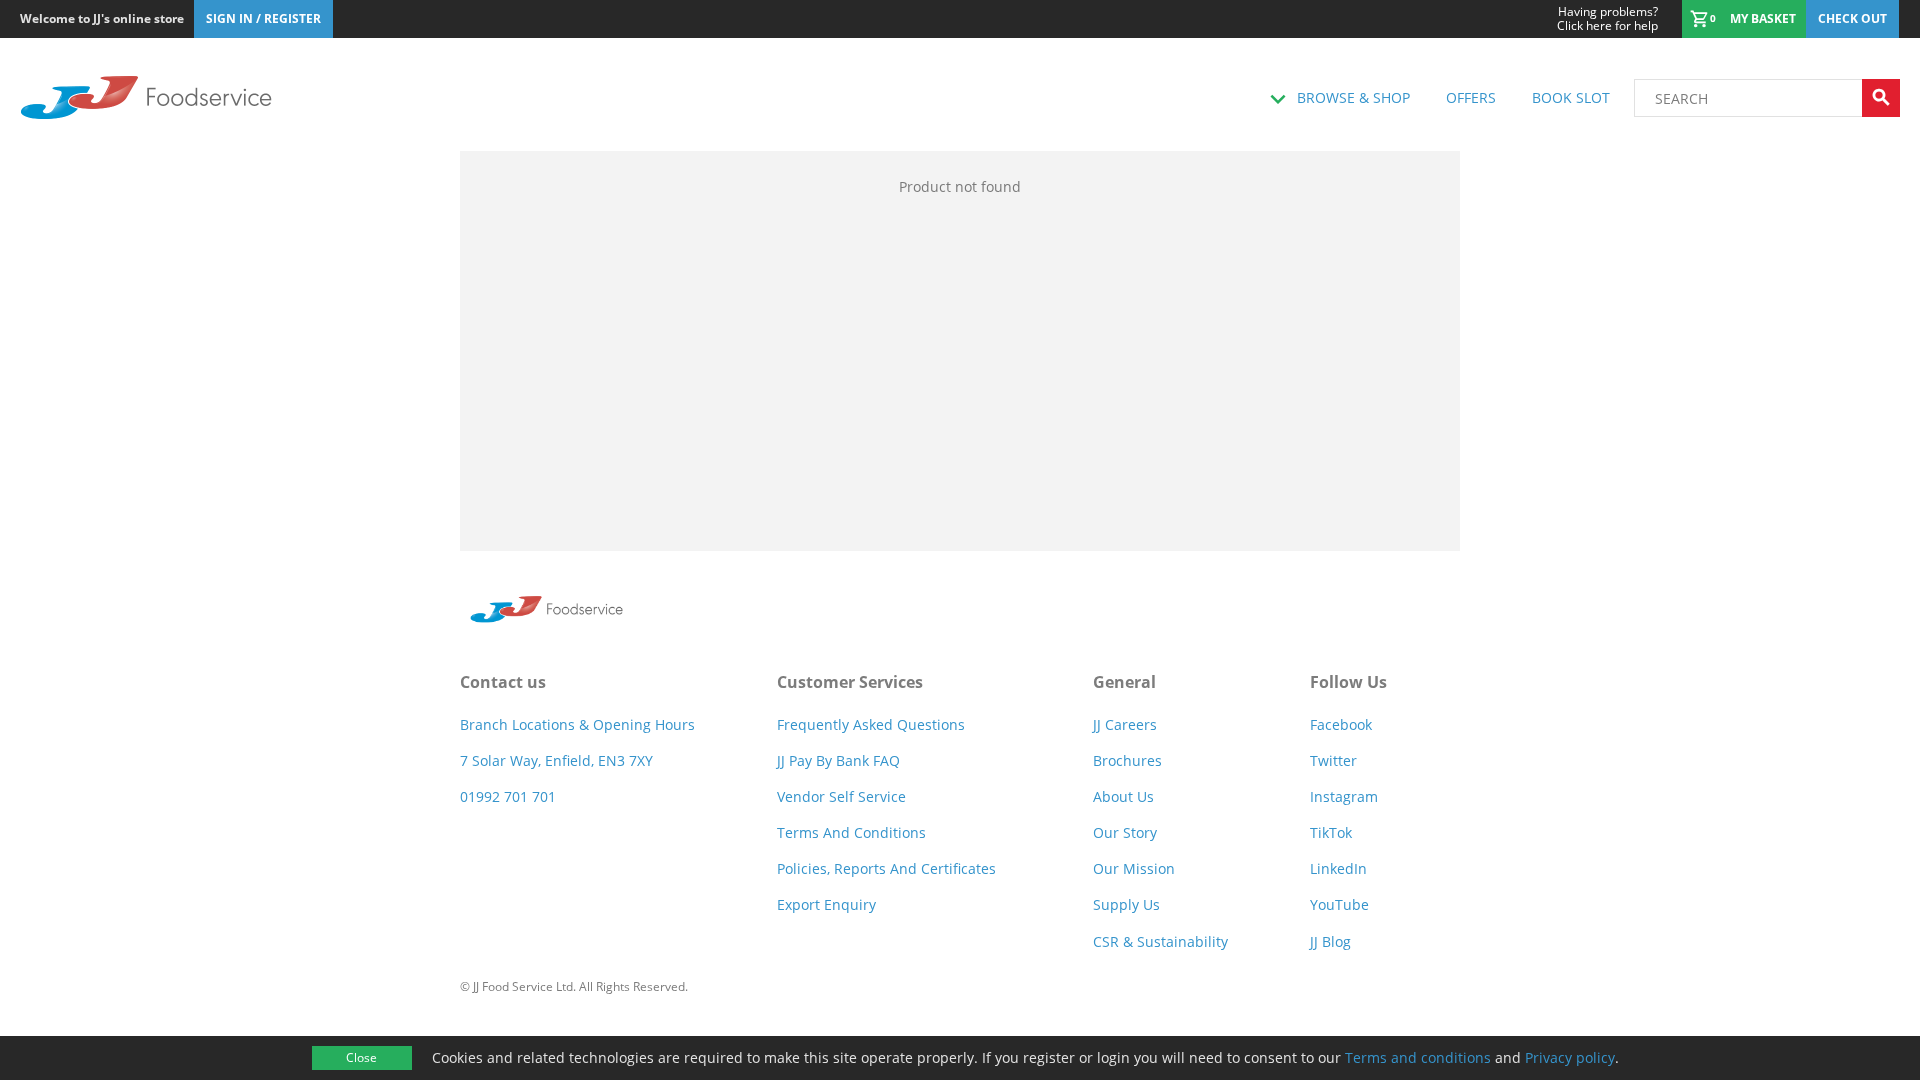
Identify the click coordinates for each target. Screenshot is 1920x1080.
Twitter (1333, 760)
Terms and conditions (1418, 1057)
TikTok (1331, 832)
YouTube (1339, 904)
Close (361, 1057)
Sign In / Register (263, 18)
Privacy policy (1570, 1057)
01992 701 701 (508, 796)
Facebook (1341, 724)
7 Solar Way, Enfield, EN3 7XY (556, 760)
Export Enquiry (826, 904)
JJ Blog (1330, 941)
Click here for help (1607, 19)
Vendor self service (841, 796)
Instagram (1344, 796)
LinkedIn (1338, 868)
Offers (1471, 97)
